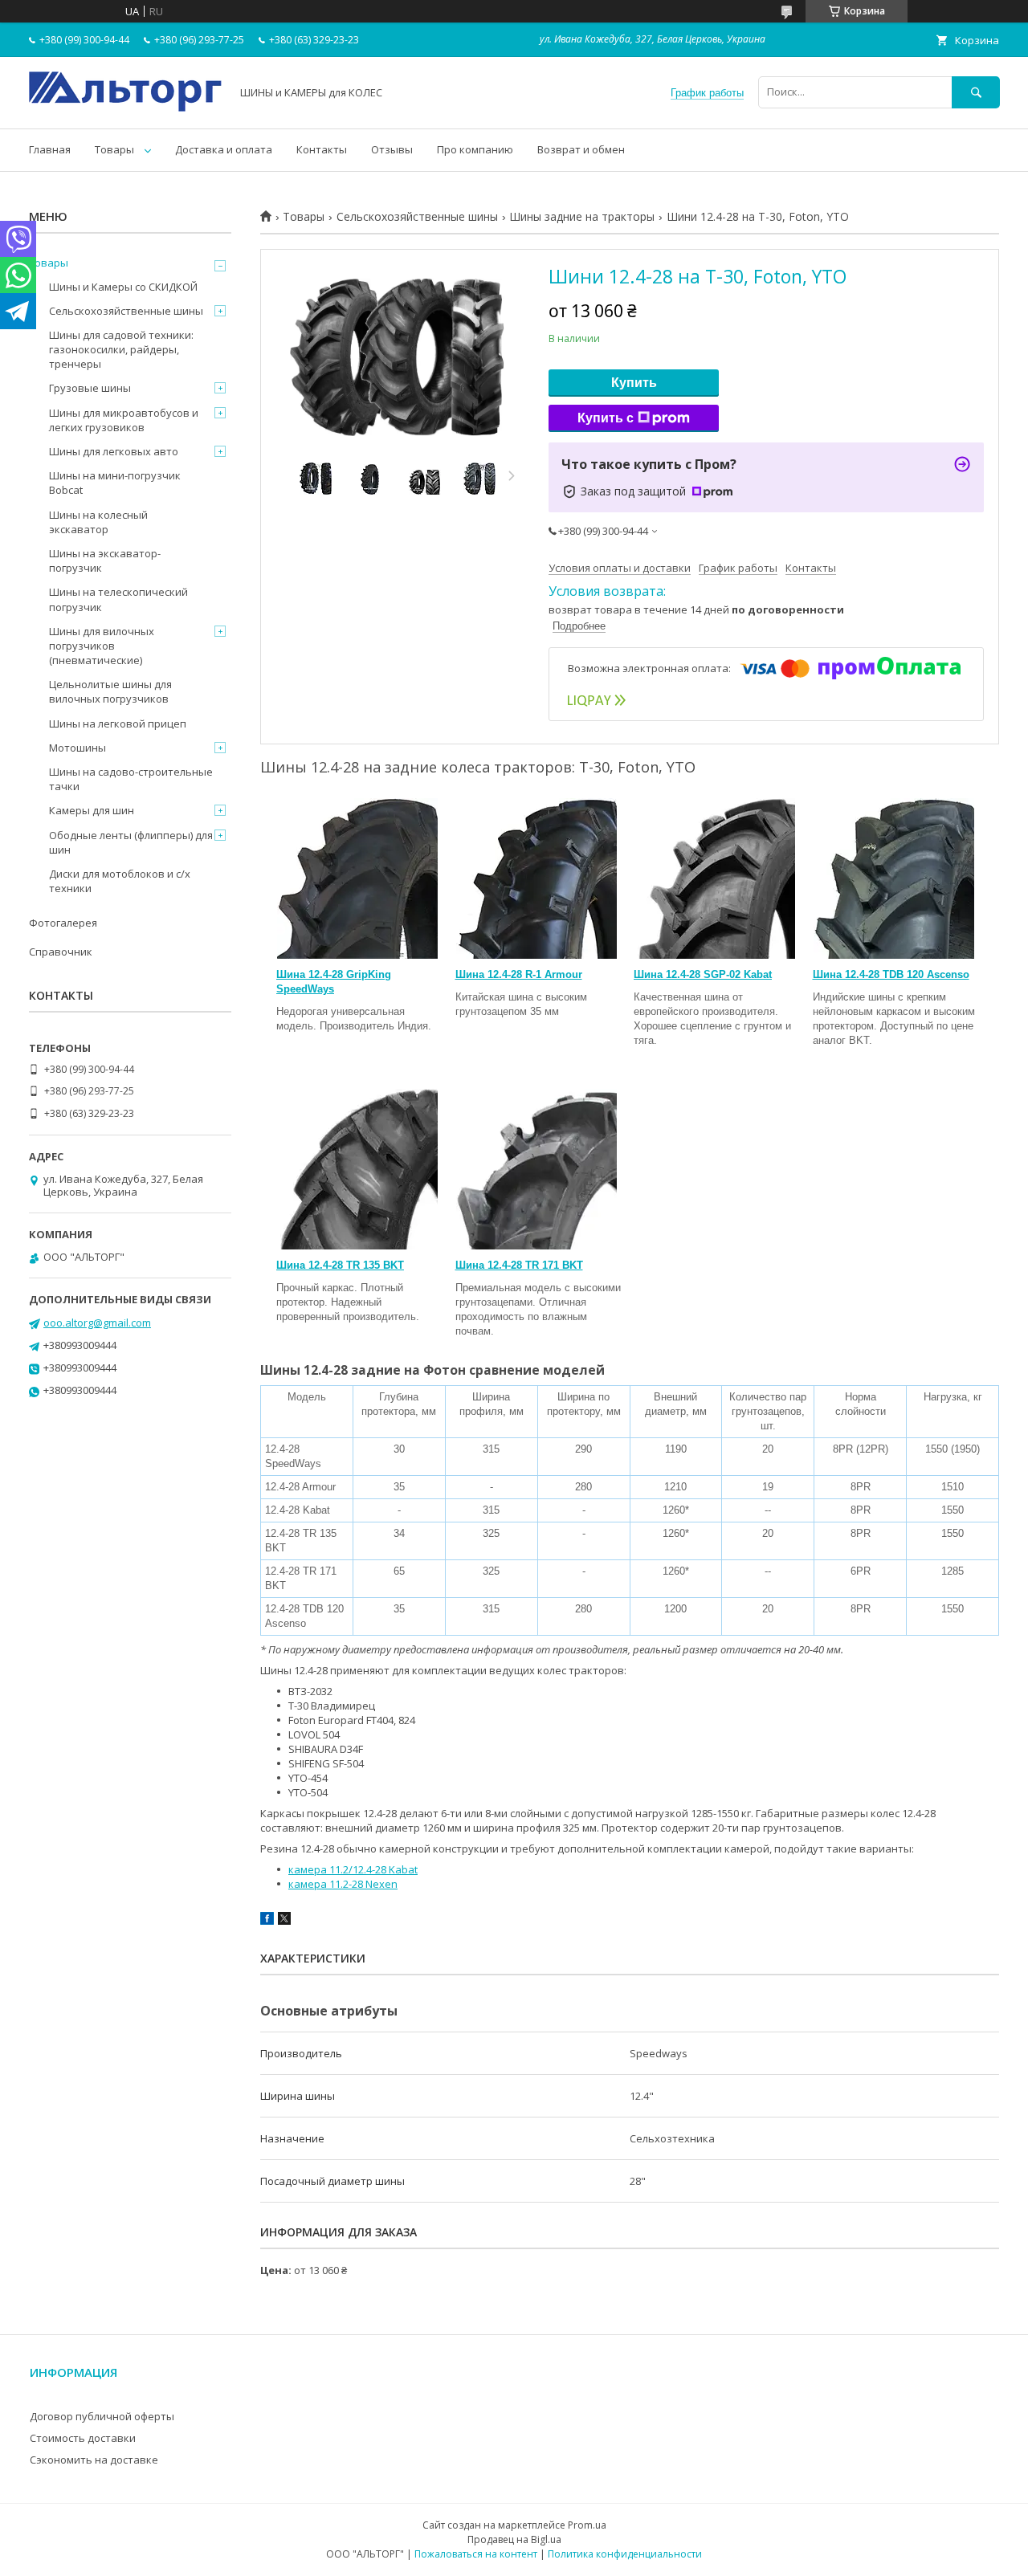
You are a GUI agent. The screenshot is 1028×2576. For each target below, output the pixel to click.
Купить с (606, 418)
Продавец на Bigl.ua (514, 2539)
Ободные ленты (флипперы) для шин (131, 842)
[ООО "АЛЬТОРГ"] (125, 108)
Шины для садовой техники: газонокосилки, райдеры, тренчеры (121, 349)
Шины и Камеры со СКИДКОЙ (123, 287)
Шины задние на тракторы (582, 217)
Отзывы (392, 149)
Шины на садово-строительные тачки (131, 779)
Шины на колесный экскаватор (98, 522)
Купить (634, 383)
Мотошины (78, 748)
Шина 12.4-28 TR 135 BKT (340, 1265)
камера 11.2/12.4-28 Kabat (353, 1869)
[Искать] (976, 92)
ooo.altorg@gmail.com (97, 1323)
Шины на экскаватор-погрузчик (105, 560)
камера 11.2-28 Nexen (343, 1884)
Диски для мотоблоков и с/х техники (120, 881)
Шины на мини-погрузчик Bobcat (115, 483)
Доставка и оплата (224, 149)
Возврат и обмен (581, 149)
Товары (114, 149)
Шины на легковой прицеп (118, 723)
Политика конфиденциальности (625, 2554)
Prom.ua (587, 2525)
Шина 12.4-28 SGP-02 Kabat (703, 974)
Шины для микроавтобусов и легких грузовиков (124, 420)
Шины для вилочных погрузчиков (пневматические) (102, 646)
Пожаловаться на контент (476, 2554)
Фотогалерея (63, 923)
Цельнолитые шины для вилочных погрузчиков (110, 691)
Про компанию (475, 149)
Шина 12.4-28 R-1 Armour (519, 974)
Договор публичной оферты (102, 2416)
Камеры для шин (92, 810)
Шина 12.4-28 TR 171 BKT (519, 1265)
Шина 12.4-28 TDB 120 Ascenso (891, 974)
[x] (284, 1921)
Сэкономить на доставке (94, 2460)
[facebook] (267, 1921)
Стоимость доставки (83, 2438)
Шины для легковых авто (114, 451)
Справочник (61, 952)
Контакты (322, 149)
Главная (50, 149)
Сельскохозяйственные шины (417, 217)
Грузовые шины (90, 388)
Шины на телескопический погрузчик (118, 599)
